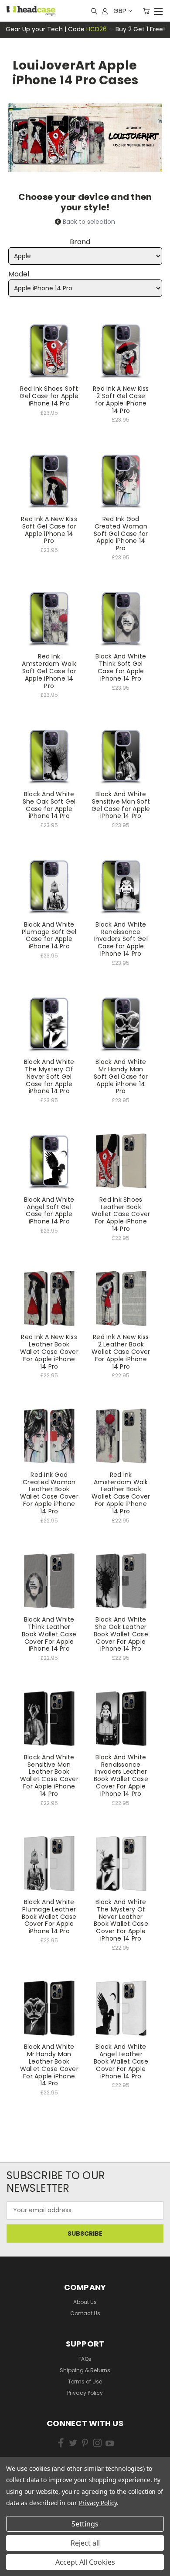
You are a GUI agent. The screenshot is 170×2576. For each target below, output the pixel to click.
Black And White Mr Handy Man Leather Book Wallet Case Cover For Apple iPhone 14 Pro (49, 2065)
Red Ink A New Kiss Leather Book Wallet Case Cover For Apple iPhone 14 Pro (49, 1351)
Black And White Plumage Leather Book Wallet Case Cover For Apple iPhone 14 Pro (49, 1916)
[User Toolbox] (105, 11)
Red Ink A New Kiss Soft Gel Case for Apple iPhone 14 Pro (49, 530)
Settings (85, 2524)
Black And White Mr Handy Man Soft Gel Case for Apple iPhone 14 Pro (121, 1076)
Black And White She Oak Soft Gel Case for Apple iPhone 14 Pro (49, 805)
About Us (85, 2302)
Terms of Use (85, 2382)
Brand (80, 242)
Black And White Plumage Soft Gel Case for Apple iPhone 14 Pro (49, 935)
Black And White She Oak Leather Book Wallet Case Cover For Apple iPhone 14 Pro (121, 1634)
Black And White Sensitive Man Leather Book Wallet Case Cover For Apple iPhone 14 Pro (49, 1775)
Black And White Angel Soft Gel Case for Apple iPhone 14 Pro (49, 1210)
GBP (120, 11)
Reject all (85, 2543)
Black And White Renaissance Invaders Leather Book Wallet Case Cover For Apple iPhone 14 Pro (121, 1775)
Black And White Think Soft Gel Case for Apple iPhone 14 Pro (121, 667)
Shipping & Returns (85, 2370)
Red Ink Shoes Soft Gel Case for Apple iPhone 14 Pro (49, 396)
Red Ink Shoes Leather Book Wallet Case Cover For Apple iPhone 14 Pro (121, 1214)
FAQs (85, 2359)
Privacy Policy (85, 2393)
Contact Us (85, 2313)
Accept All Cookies (85, 2562)
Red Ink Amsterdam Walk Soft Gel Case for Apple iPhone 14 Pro (49, 671)
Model (19, 274)
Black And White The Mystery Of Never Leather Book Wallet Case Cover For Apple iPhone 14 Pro (121, 1920)
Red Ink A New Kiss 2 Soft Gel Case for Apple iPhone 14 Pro (121, 399)
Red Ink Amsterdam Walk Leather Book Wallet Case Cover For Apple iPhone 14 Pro (121, 1493)
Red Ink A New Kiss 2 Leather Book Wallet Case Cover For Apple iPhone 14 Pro (121, 1351)
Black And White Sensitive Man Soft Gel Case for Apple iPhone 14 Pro (121, 805)
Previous (19, 2554)
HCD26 (97, 29)
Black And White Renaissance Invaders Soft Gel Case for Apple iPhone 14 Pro (121, 939)
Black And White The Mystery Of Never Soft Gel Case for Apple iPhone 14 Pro (49, 1076)
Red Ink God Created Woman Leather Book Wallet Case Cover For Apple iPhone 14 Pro (49, 1493)
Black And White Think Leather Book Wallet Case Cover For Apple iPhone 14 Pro (49, 1634)
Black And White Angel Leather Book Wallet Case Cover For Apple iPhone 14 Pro (121, 2061)
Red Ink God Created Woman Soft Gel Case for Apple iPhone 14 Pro (121, 533)
